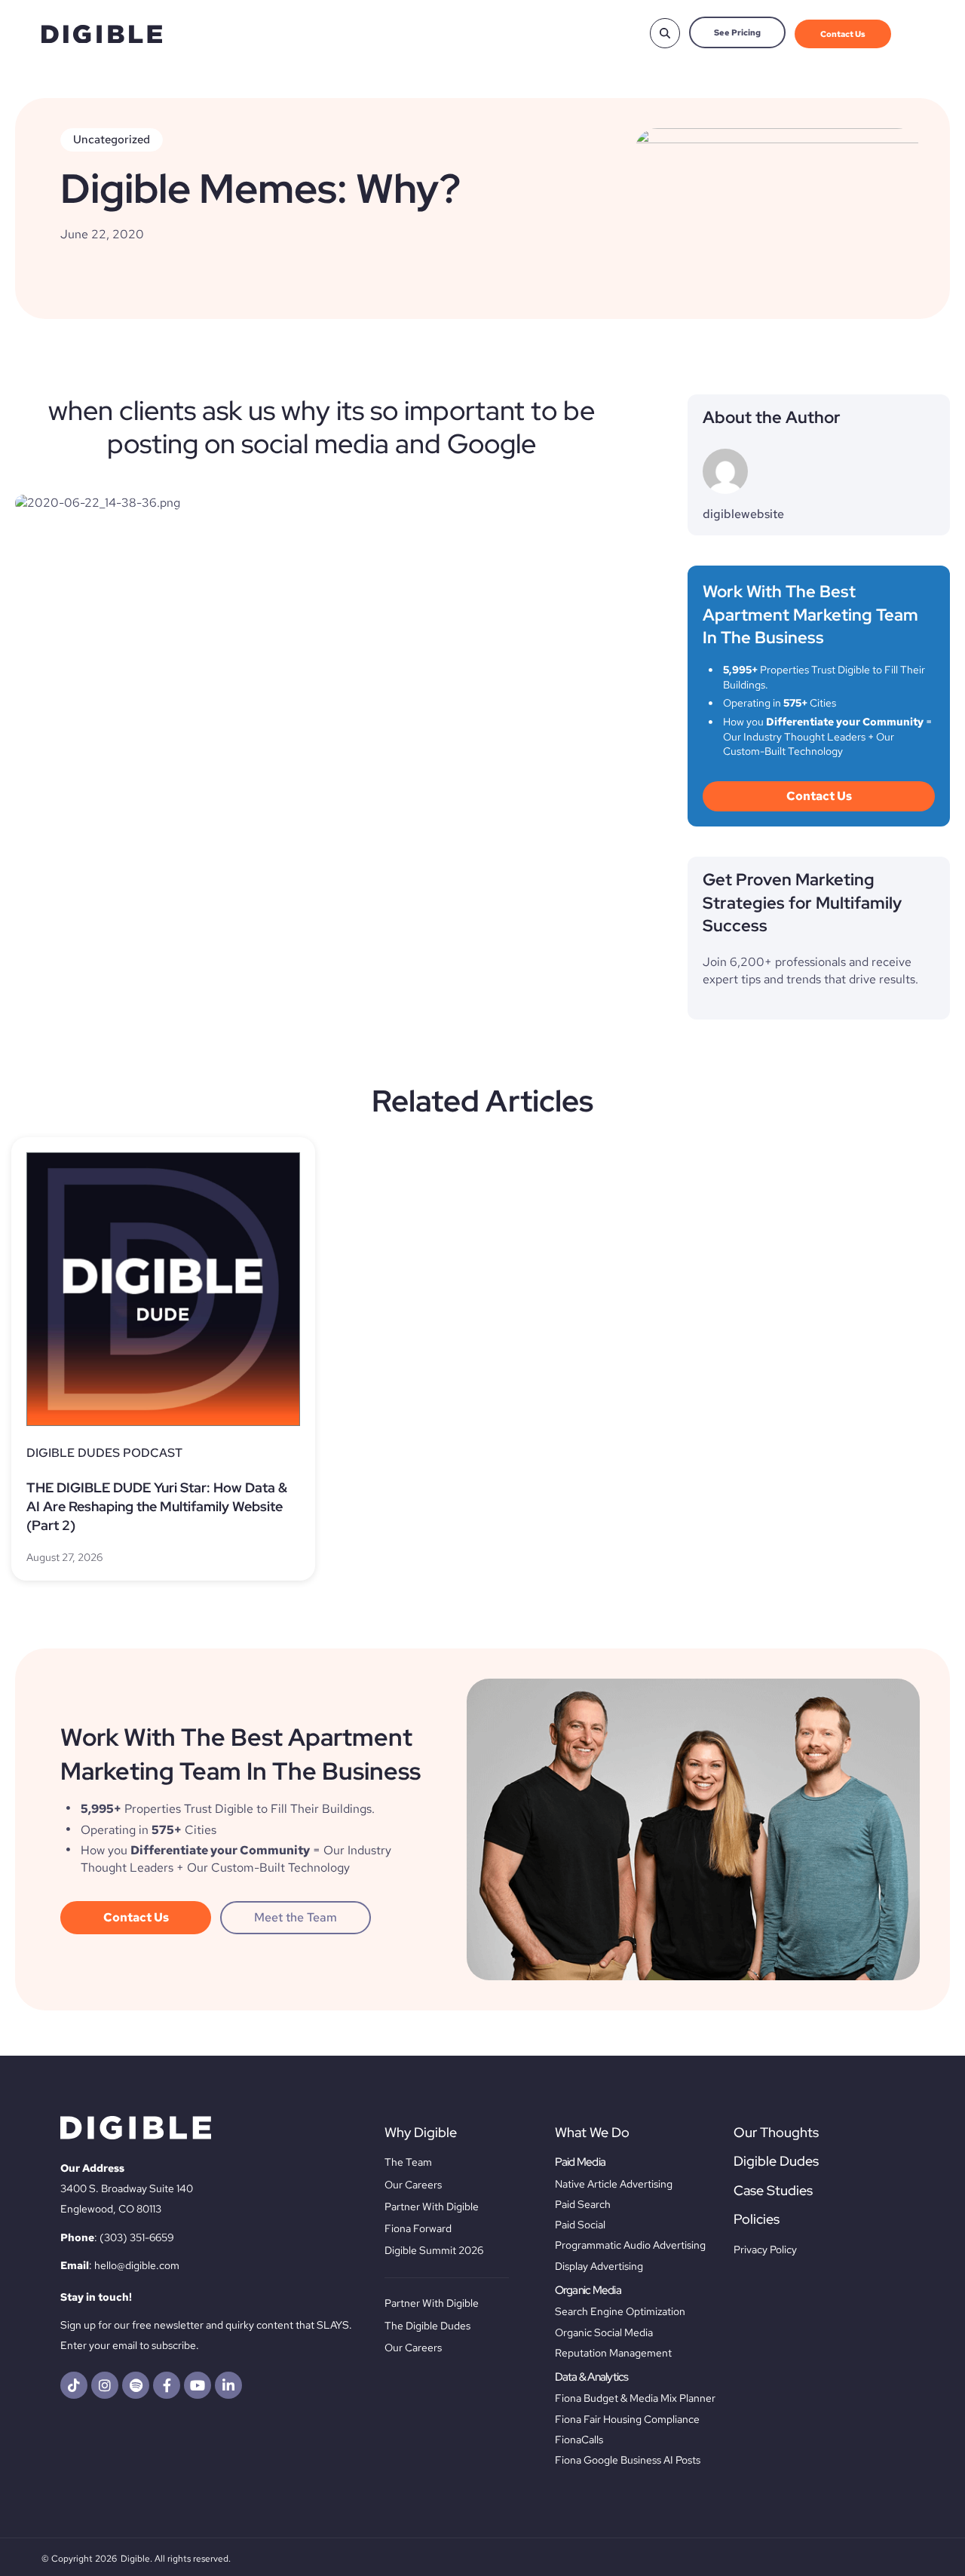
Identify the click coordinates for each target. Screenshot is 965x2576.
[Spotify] (136, 2385)
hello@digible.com (137, 2265)
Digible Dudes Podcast (104, 1453)
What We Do (592, 2132)
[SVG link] (102, 34)
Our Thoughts (776, 2132)
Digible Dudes (776, 2161)
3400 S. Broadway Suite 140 (127, 2188)
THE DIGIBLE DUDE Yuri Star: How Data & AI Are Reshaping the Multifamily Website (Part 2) (157, 1506)
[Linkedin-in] (228, 2385)
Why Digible (421, 2132)
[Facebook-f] (167, 2385)
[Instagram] (105, 2385)
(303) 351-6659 (137, 2237)
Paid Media (581, 2162)
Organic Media (588, 2290)
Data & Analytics (592, 2377)
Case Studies (773, 2190)
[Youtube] (198, 2385)
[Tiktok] (74, 2385)
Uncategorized (112, 140)
